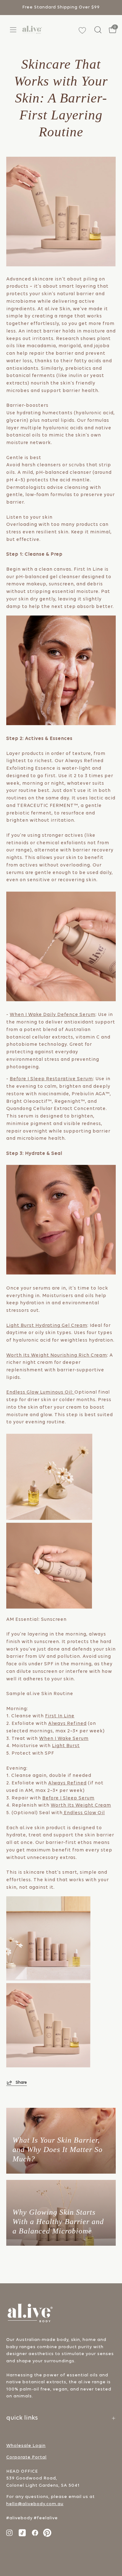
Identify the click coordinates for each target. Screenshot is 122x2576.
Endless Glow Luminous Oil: (40, 1393)
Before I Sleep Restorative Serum (51, 1079)
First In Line (60, 1716)
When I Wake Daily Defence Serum (53, 1015)
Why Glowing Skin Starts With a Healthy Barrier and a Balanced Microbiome (58, 2222)
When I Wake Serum (64, 1739)
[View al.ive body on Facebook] (35, 2533)
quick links (22, 2418)
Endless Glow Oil (84, 1813)
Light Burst (66, 1746)
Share (21, 2083)
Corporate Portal (26, 2457)
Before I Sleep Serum (68, 1798)
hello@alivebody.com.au (35, 2504)
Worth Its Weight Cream (81, 1806)
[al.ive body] (32, 30)
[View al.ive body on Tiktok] (22, 2533)
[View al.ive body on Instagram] (9, 2533)
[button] (97, 30)
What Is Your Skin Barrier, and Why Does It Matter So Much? (58, 2149)
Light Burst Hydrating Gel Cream (47, 1326)
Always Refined (67, 1724)
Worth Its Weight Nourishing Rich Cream (57, 1356)
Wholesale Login (26, 2446)
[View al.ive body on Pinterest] (47, 2533)
